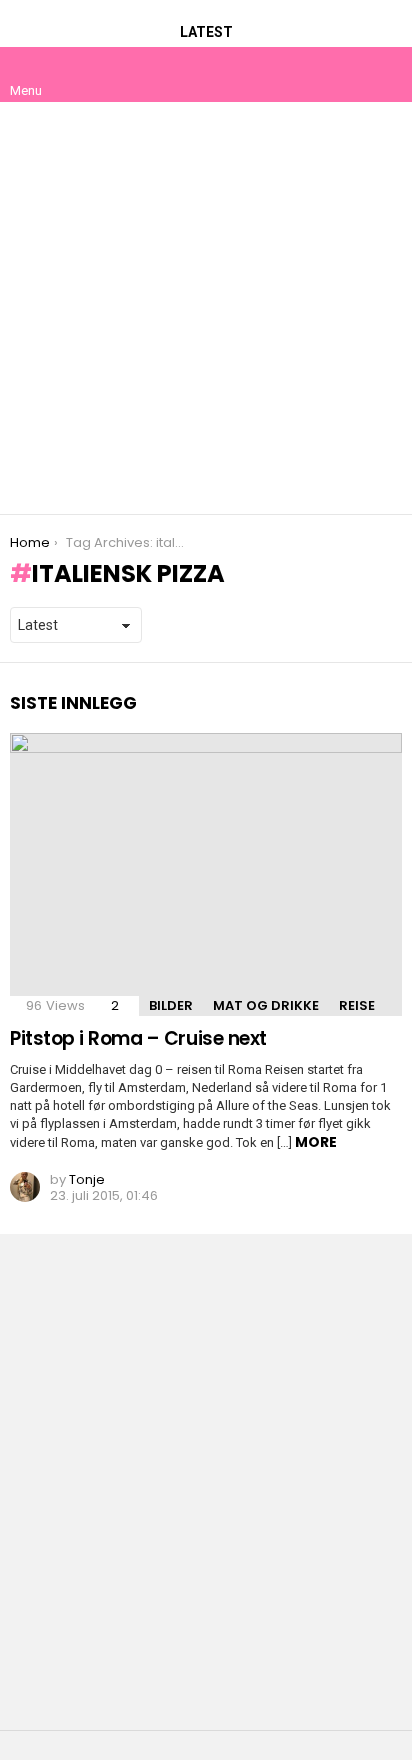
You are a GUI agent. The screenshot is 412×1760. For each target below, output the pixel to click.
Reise (357, 1005)
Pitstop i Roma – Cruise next (138, 1038)
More (316, 1142)
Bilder (171, 1005)
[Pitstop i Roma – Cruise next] (206, 874)
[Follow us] (344, 74)
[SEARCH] (386, 74)
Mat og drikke (266, 1005)
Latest (206, 32)
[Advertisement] (206, 308)
